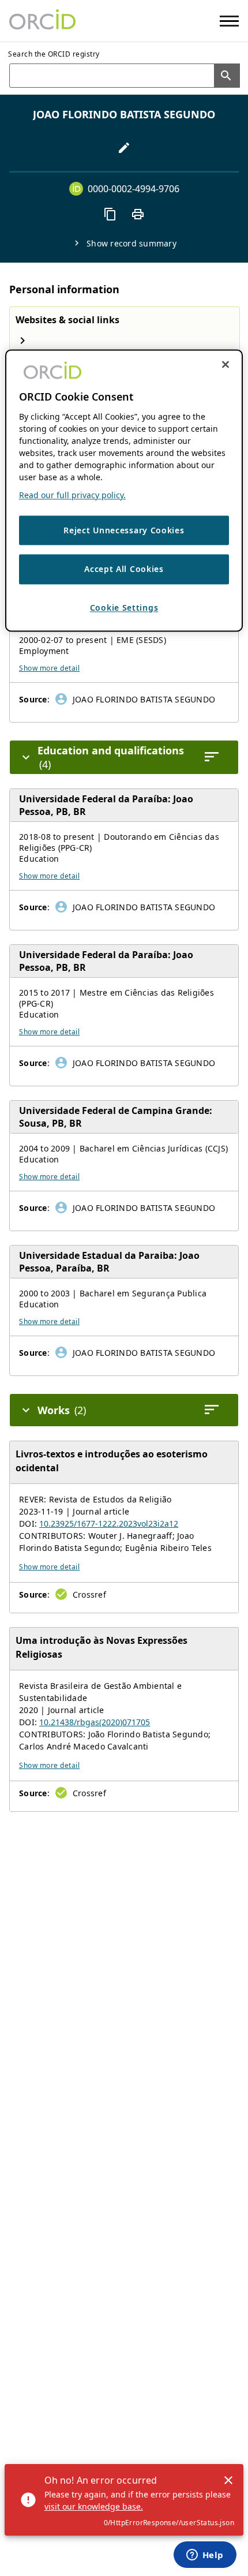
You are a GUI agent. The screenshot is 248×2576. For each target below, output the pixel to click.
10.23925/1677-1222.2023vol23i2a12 (109, 1523)
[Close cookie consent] (226, 365)
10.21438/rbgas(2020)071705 (95, 1722)
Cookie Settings (124, 607)
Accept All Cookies (124, 569)
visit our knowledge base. (94, 2506)
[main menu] (229, 21)
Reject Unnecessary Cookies (124, 530)
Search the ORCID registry (54, 54)
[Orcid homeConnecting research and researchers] (42, 21)
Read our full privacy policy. (72, 495)
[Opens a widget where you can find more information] (205, 2556)
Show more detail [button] (49, 668)
